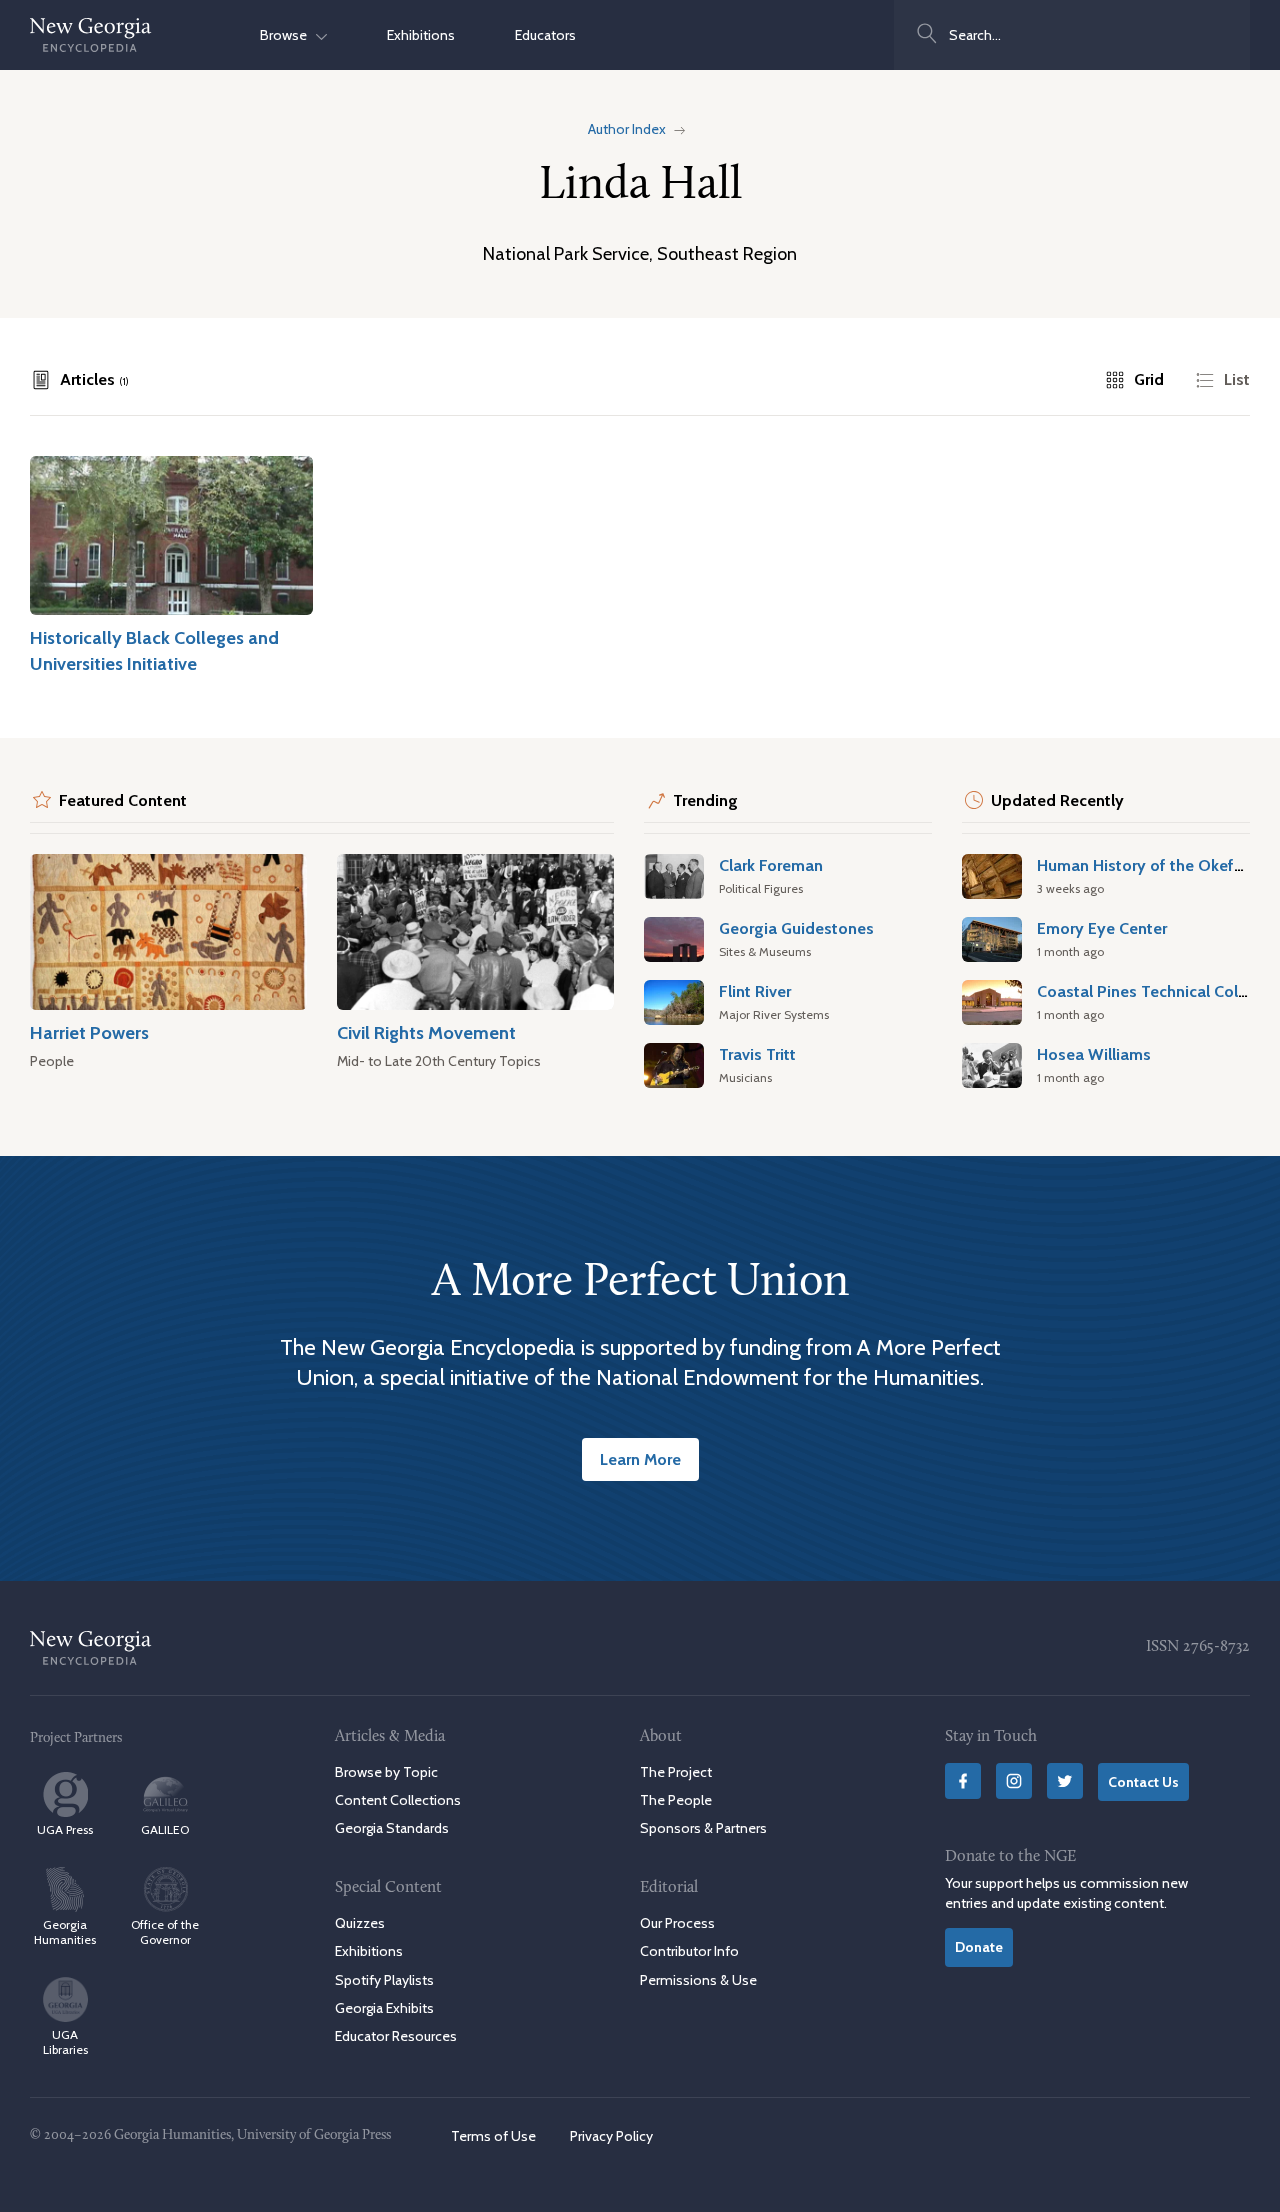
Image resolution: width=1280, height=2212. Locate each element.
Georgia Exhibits (384, 2008)
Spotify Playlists (384, 1980)
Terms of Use (493, 2136)
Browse (288, 35)
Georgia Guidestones (796, 928)
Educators (545, 35)
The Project (676, 1772)
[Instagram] (1014, 1781)
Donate (979, 1947)
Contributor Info (689, 1951)
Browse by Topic (386, 1772)
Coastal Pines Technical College (1153, 991)
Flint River (755, 991)
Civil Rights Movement (426, 1032)
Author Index (627, 129)
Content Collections (398, 1800)
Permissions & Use (698, 1980)
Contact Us (1143, 1782)
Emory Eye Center (1102, 928)
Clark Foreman (771, 865)
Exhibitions (421, 35)
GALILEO (165, 1829)
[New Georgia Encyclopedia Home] (91, 35)
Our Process (677, 1923)
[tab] (79, 380)
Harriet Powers (89, 1032)
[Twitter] (1065, 1781)
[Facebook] (963, 1781)
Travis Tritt (757, 1054)
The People (676, 1800)
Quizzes (360, 1923)
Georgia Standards (392, 1828)
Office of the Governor (165, 1932)
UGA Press (65, 1829)
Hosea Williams (1094, 1054)
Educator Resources (396, 2036)
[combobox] (1072, 35)
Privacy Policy (611, 2136)
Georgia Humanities (65, 1932)
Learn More (640, 1459)
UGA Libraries (65, 2042)
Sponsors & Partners (703, 1828)
